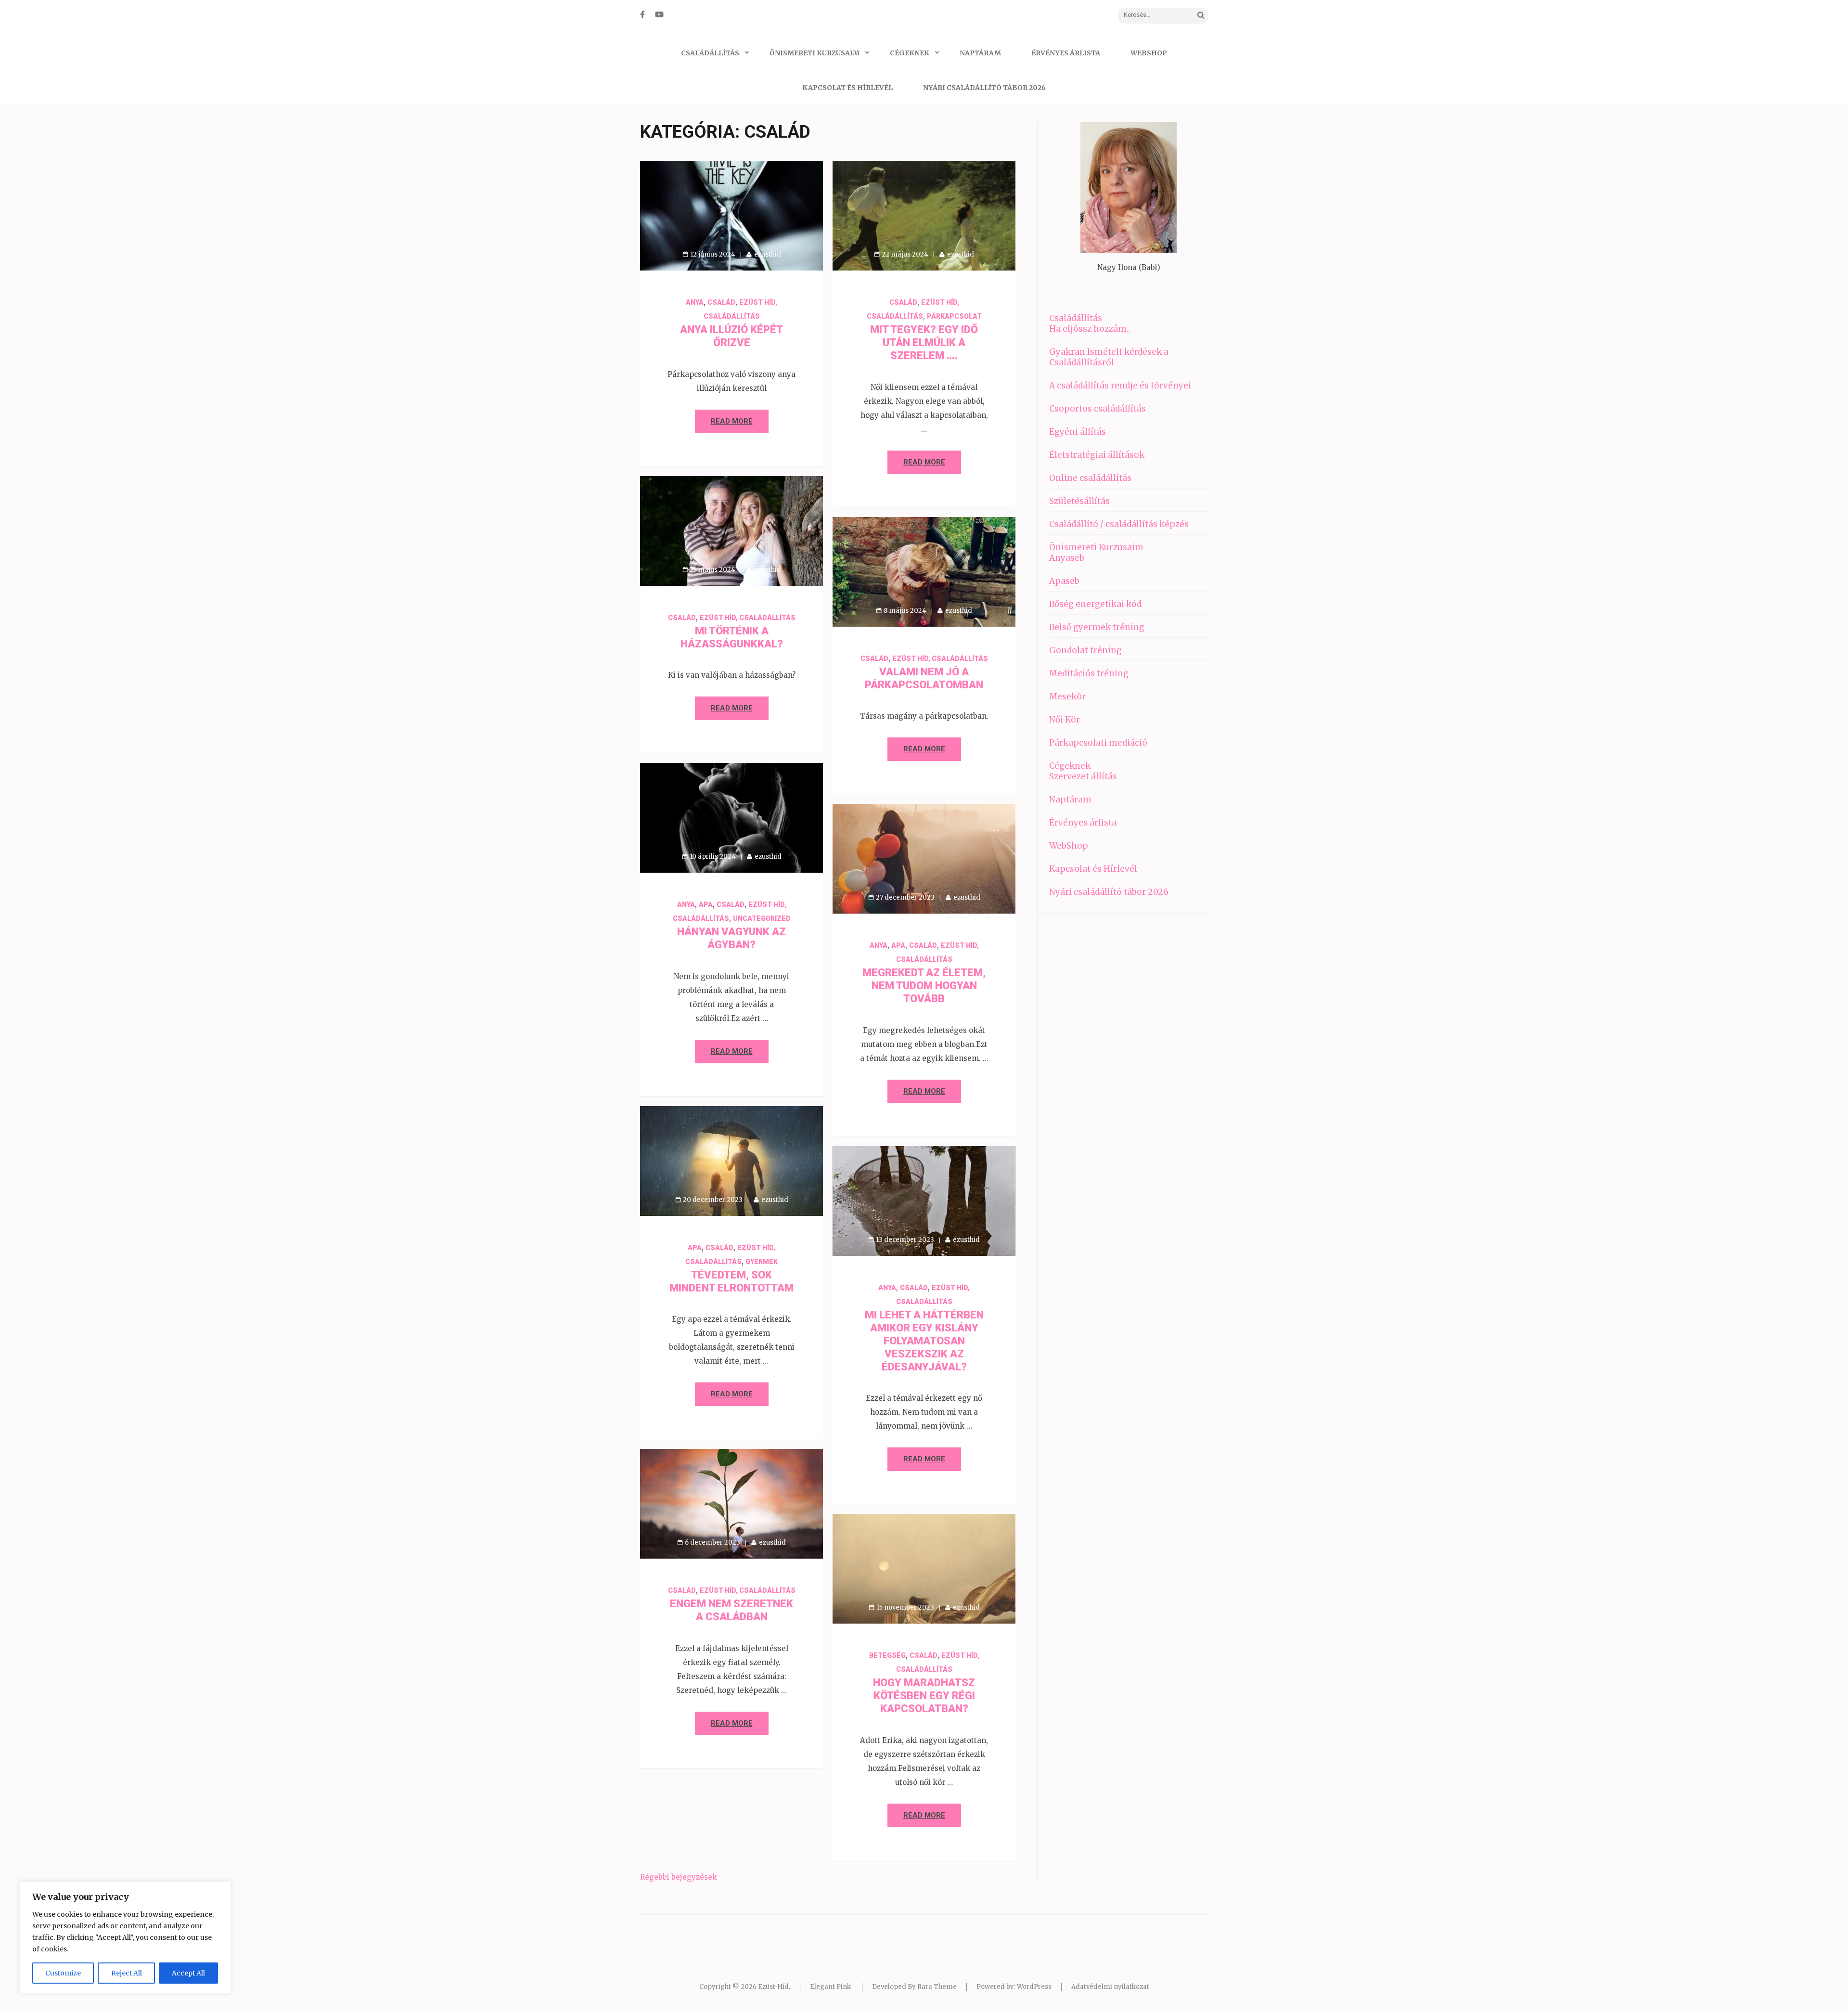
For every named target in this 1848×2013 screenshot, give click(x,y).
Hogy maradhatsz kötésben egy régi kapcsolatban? (924, 1696)
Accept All (188, 1973)
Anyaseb (1067, 558)
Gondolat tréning (1085, 650)
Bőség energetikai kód (1095, 604)
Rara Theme (937, 1987)
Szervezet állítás (1083, 776)
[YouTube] (659, 14)
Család (721, 302)
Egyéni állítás (1078, 432)
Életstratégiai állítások (1097, 455)
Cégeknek (910, 53)
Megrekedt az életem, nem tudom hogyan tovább (924, 986)
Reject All (127, 1973)
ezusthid (768, 254)
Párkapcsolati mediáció (1098, 743)
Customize (63, 1973)
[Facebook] (642, 14)
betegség (887, 1655)
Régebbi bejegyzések (679, 1877)
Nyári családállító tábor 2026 (984, 88)
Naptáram (980, 53)
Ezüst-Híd (773, 1987)
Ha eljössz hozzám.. (1090, 329)
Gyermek (762, 1262)
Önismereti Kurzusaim (815, 53)
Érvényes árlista (1066, 53)
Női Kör (1065, 720)
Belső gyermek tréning (1097, 627)
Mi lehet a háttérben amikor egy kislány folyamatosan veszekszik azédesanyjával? (924, 1341)
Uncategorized (762, 918)
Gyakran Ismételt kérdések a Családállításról (1109, 357)
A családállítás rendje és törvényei (1120, 386)
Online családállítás (1090, 478)
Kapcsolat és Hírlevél (847, 88)
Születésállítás (1079, 501)
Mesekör (1067, 697)
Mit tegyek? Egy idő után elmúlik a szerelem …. (924, 342)
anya (695, 302)
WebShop (1149, 53)
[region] (125, 1937)
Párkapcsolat (954, 316)
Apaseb (1064, 581)
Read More (732, 421)
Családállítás (710, 53)
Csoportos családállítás (1097, 409)
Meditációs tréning (1089, 673)
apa (706, 904)
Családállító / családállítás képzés (1119, 524)
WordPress (1034, 1987)
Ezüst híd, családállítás (748, 618)
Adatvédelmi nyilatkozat (1110, 1987)
